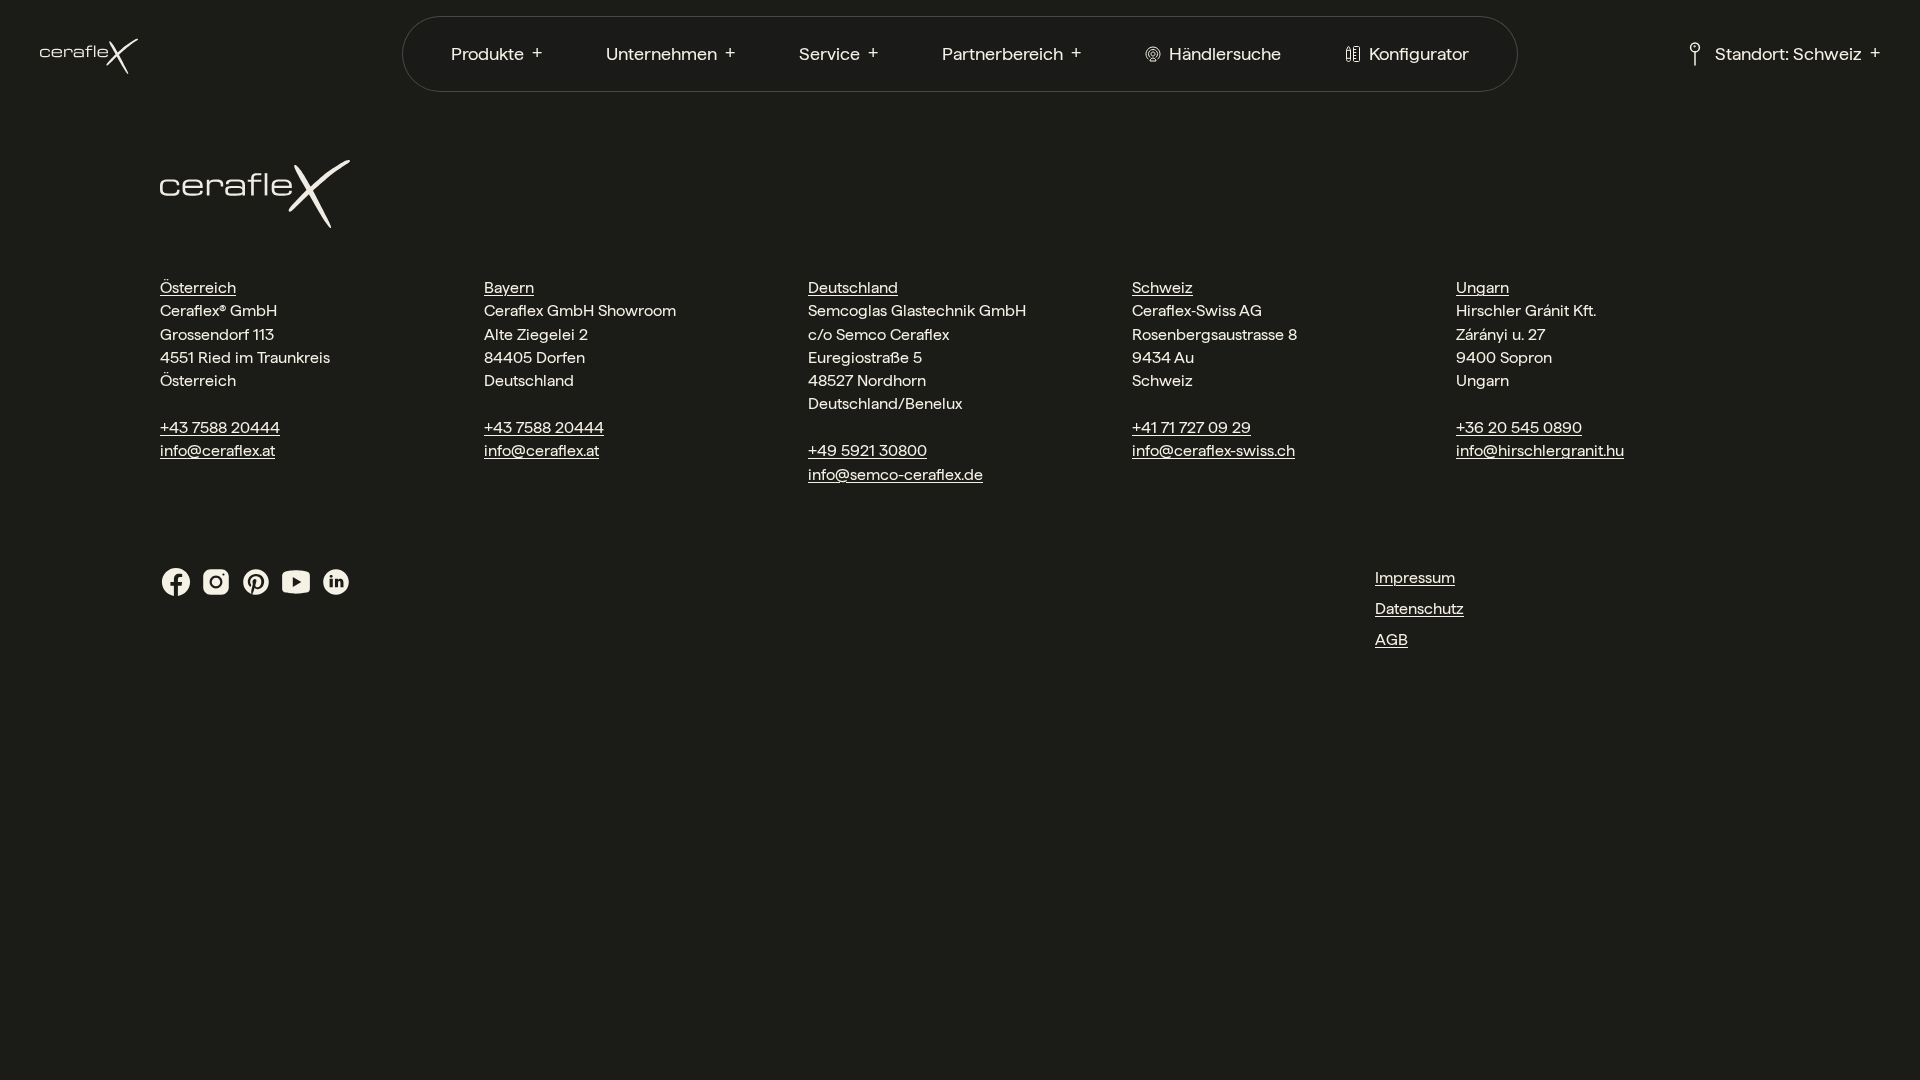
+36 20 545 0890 (1519, 427)
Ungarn (1482, 287)
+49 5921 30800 (867, 450)
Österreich (198, 287)
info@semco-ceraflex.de (895, 474)
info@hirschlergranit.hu (1540, 450)
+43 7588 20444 (220, 427)
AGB (1391, 639)
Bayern (509, 287)
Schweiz (1162, 287)
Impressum (1415, 577)
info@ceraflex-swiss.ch (1213, 450)
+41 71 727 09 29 (1191, 427)
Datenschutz (1419, 608)
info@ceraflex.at (217, 450)
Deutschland (853, 287)
